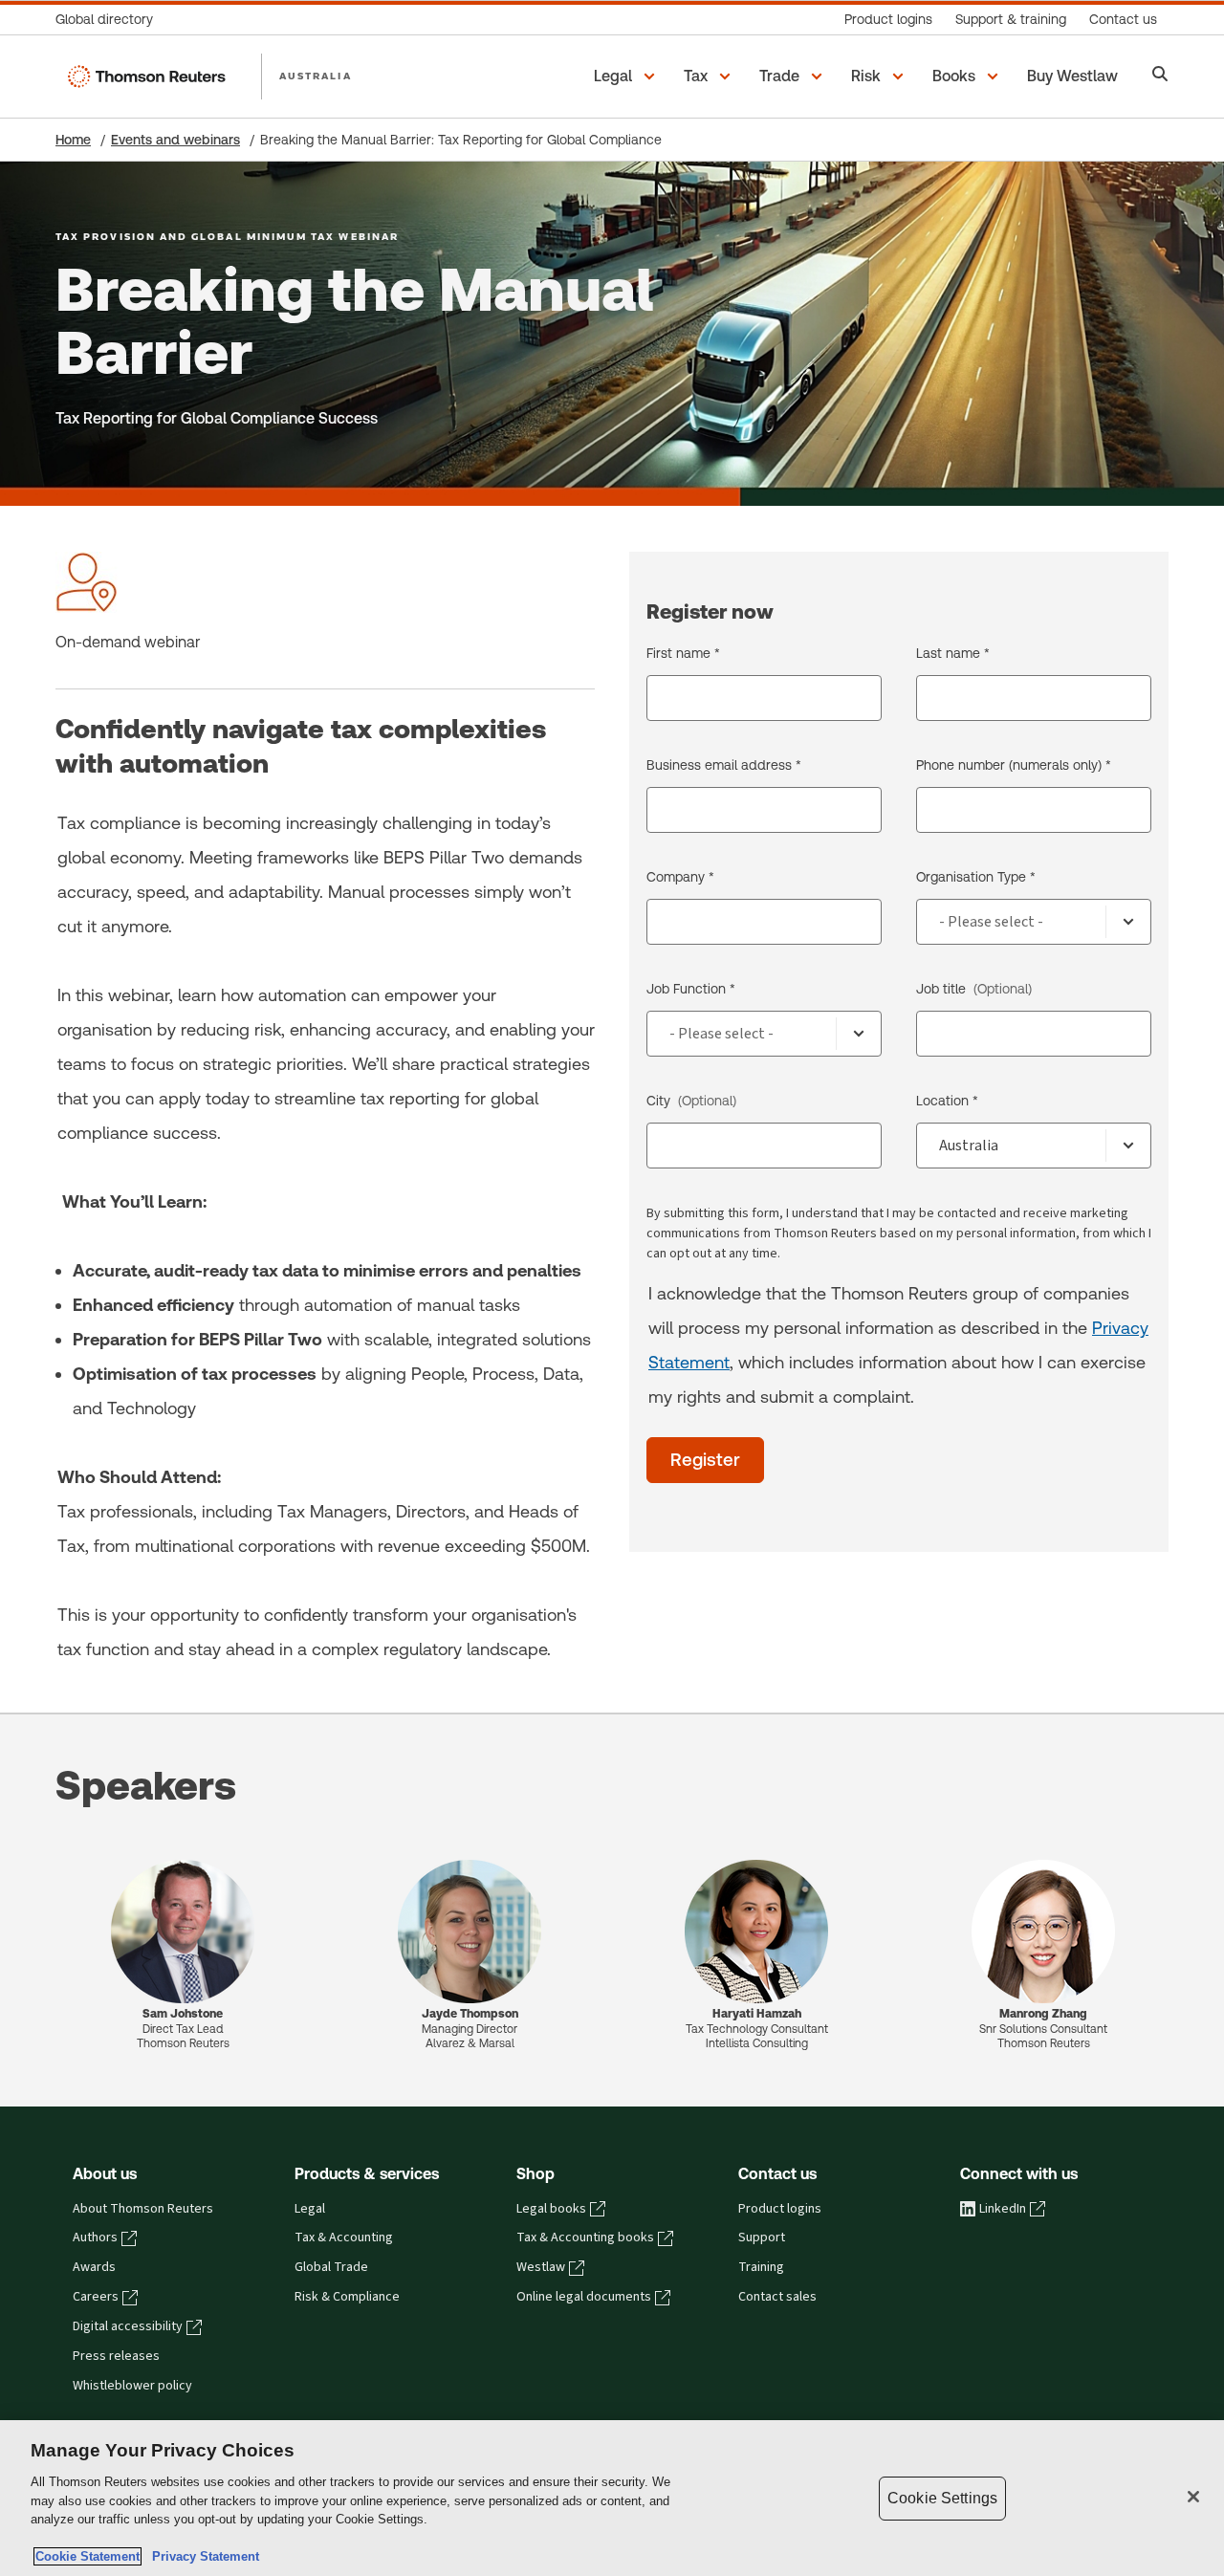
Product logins (780, 2209)
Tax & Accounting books (585, 2238)
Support (762, 2238)
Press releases (116, 2356)
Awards (94, 2267)
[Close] (1193, 2497)
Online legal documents (584, 2297)
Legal (310, 2209)
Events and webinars (175, 140)
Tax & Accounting (344, 2238)
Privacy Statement (202, 2556)
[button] (627, 76)
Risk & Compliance (347, 2297)
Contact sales (777, 2297)
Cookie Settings (942, 2498)
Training (761, 2267)
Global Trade (331, 2267)
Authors (95, 2238)
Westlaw (541, 2267)
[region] (612, 2498)
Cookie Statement (87, 2556)
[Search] (1160, 76)
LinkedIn (1003, 2209)
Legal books (551, 2209)
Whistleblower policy (132, 2386)
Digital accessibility (128, 2326)
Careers (96, 2297)
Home (73, 140)
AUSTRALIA (316, 76)
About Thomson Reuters (143, 2209)
